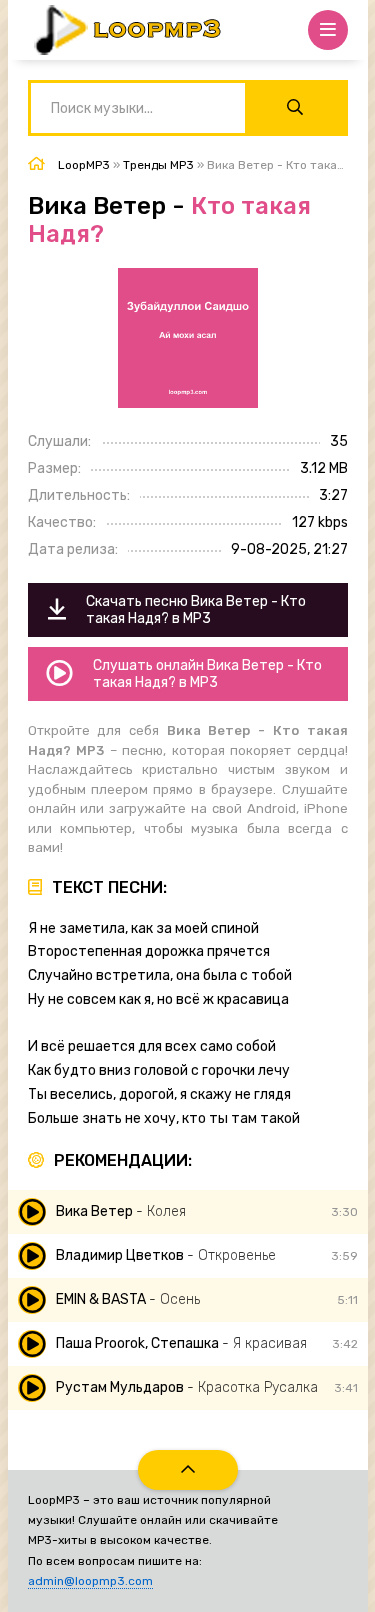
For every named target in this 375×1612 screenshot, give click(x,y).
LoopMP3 (84, 165)
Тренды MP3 (158, 165)
